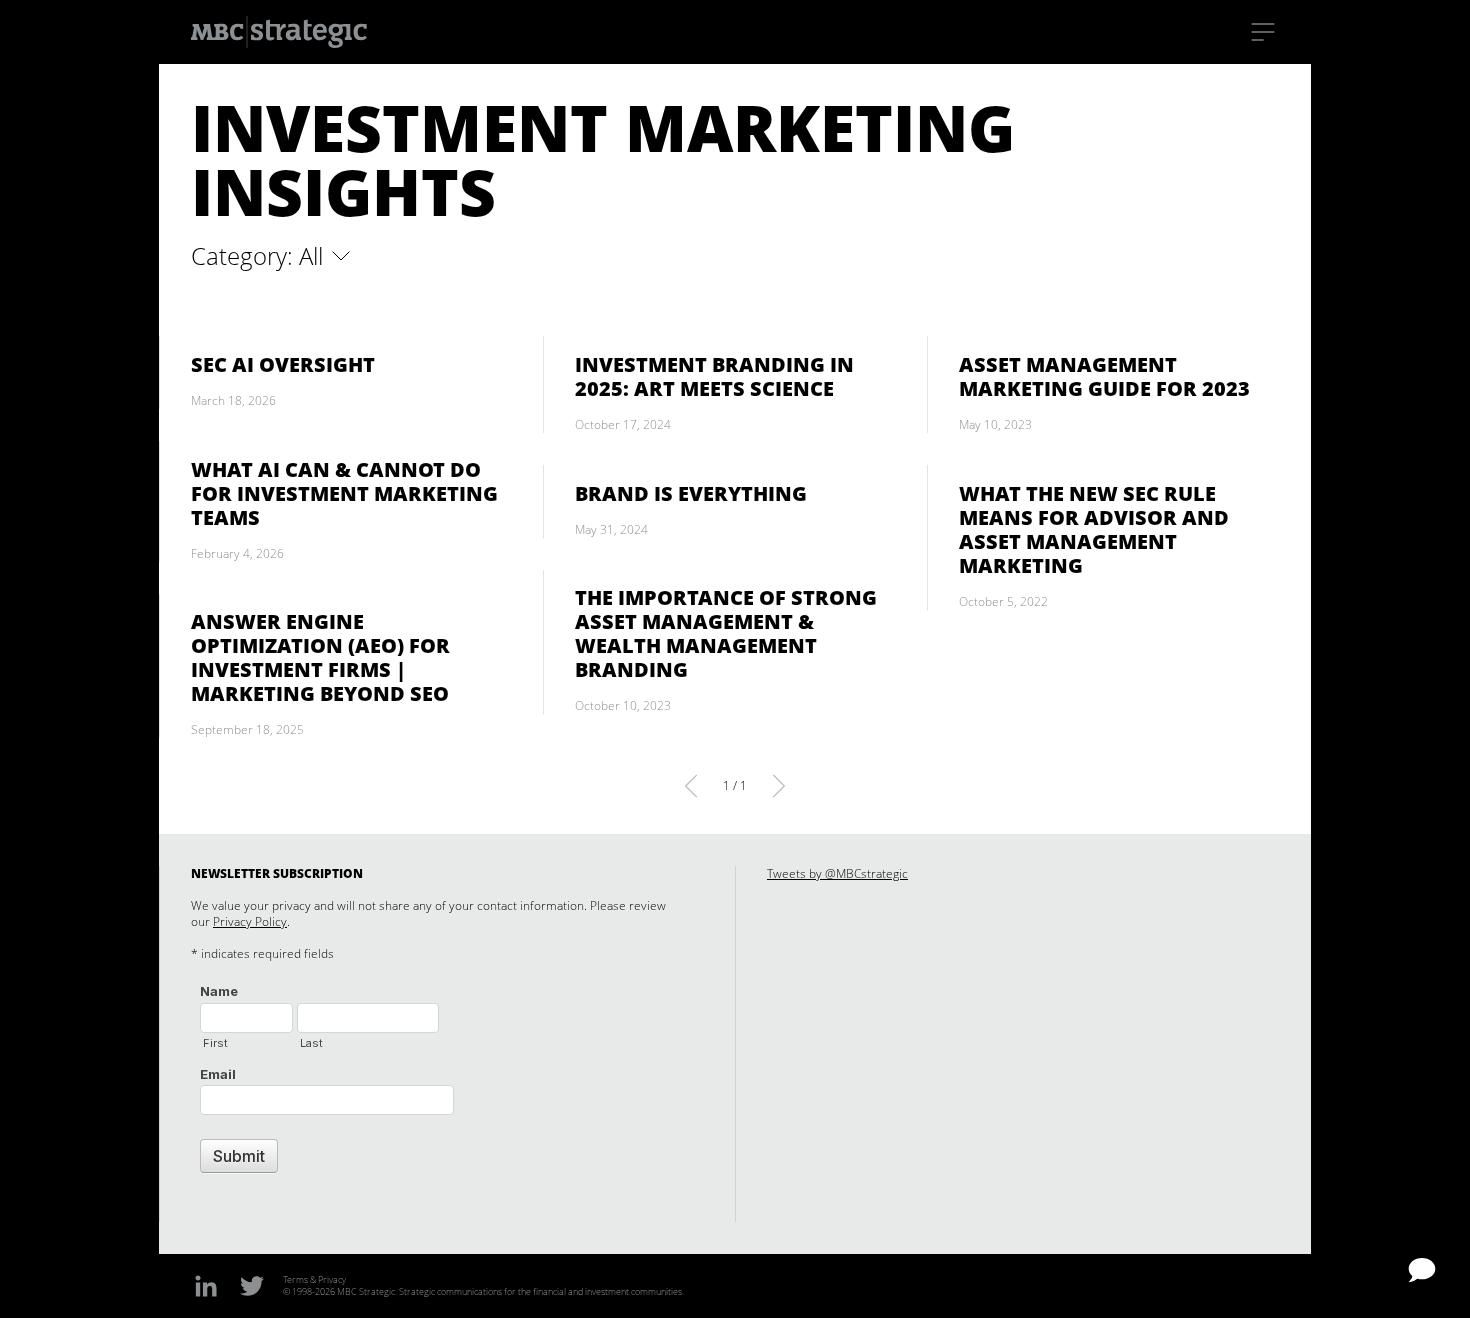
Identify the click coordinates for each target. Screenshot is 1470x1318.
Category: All (260, 256)
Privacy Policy (250, 921)
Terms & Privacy (314, 1279)
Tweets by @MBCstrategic (837, 873)
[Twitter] (252, 1285)
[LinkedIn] (206, 1285)
